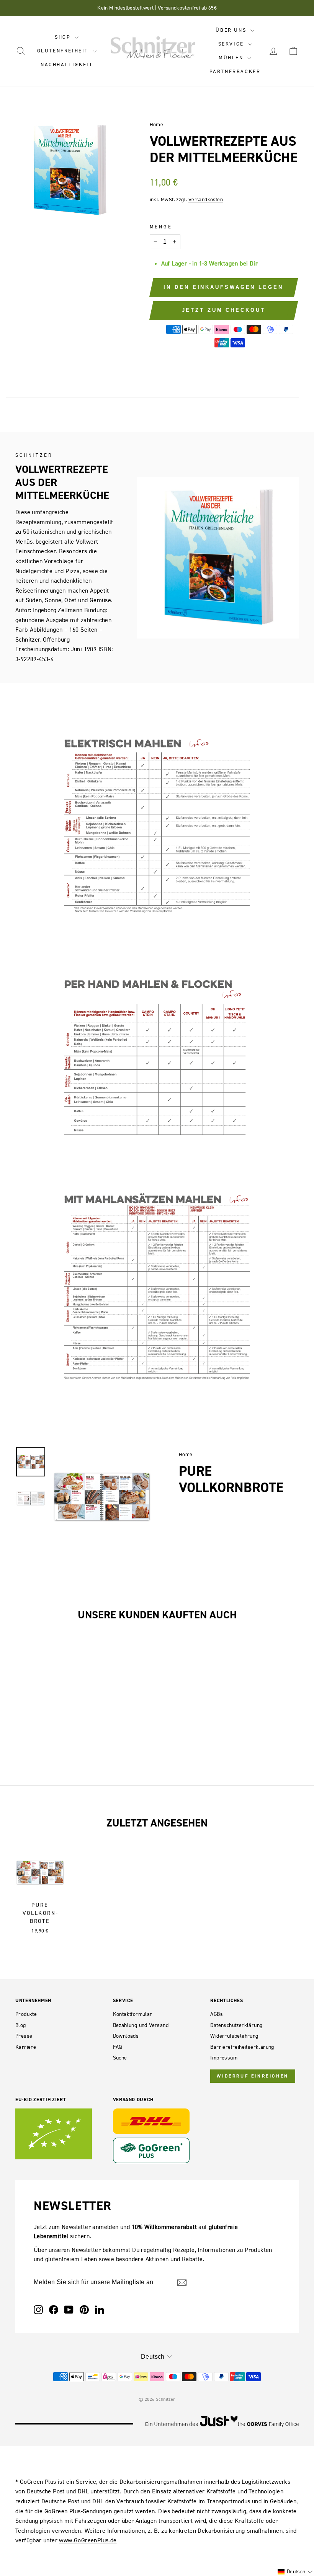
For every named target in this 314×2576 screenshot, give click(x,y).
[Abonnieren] (182, 2283)
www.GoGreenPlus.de (88, 2540)
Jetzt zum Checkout (224, 310)
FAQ (118, 2047)
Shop (64, 37)
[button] (295, 2572)
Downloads (126, 2036)
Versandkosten (206, 200)
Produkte (26, 2014)
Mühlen (232, 58)
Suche (120, 2058)
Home (157, 125)
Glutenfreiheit (64, 51)
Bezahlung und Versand (141, 2025)
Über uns (232, 30)
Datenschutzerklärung (236, 2025)
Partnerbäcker (235, 71)
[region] (102, 1497)
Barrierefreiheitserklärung (242, 2047)
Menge (161, 227)
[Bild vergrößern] (106, 1454)
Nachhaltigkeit (67, 64)
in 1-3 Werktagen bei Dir (225, 263)
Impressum (224, 2058)
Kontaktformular (133, 2014)
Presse (24, 2036)
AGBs (217, 2014)
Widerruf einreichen (253, 2076)
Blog (21, 2025)
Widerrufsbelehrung (234, 2036)
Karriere (26, 2047)
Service (232, 44)
